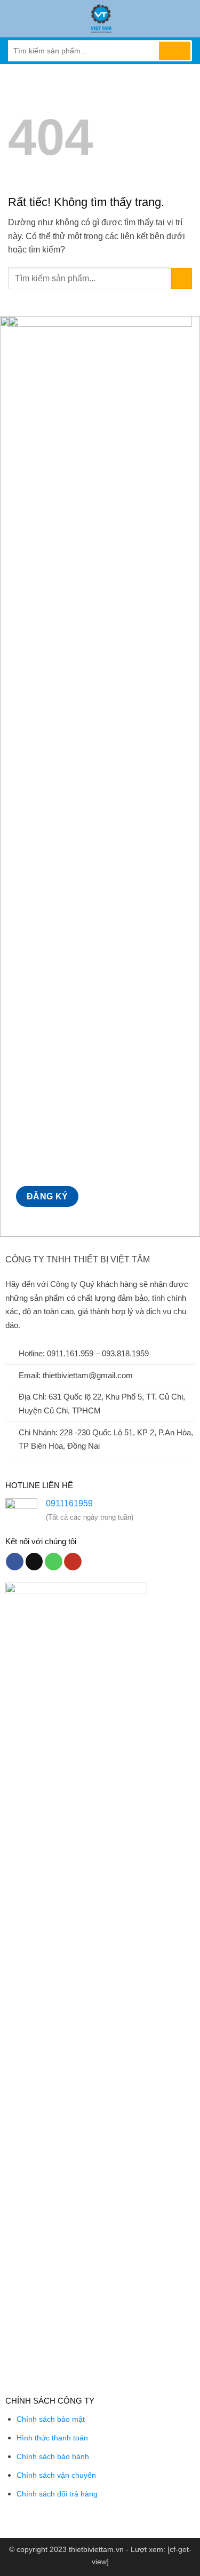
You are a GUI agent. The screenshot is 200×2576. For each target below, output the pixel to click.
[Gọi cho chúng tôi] (54, 1562)
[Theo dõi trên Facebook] (15, 1562)
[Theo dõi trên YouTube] (73, 1562)
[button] (14, 18)
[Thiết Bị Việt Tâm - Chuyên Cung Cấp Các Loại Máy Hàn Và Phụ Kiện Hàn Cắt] (101, 19)
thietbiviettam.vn (96, 2549)
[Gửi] (175, 51)
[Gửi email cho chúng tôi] (34, 1562)
